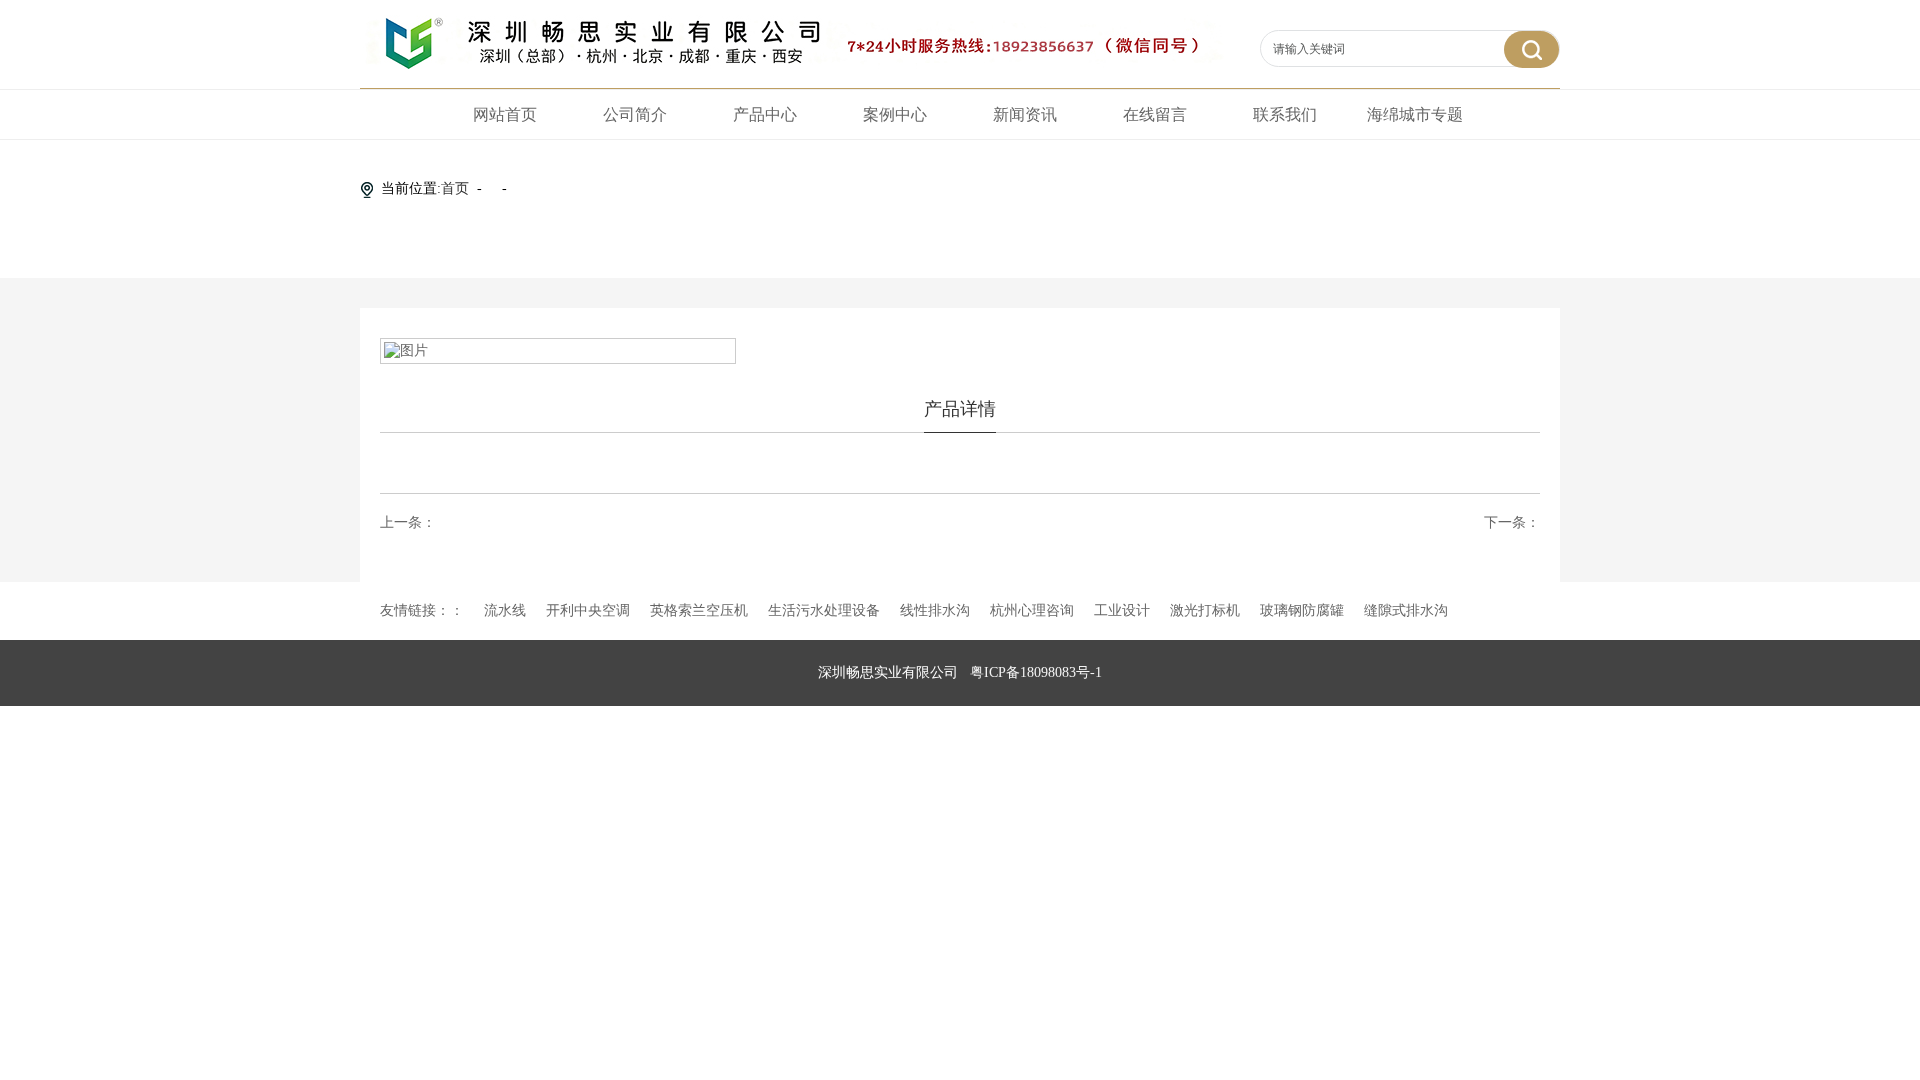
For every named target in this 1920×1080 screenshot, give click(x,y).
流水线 (505, 610)
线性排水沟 (935, 610)
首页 (455, 188)
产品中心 (765, 114)
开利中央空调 (588, 610)
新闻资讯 (1025, 114)
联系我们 (1285, 114)
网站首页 (505, 114)
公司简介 (635, 114)
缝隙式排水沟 (1406, 610)
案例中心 (895, 114)
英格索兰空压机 (699, 610)
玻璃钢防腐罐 (1302, 610)
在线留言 (1155, 114)
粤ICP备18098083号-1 (1036, 672)
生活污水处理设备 (824, 610)
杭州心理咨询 (1032, 610)
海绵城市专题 (1415, 114)
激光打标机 (1205, 610)
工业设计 (1122, 610)
